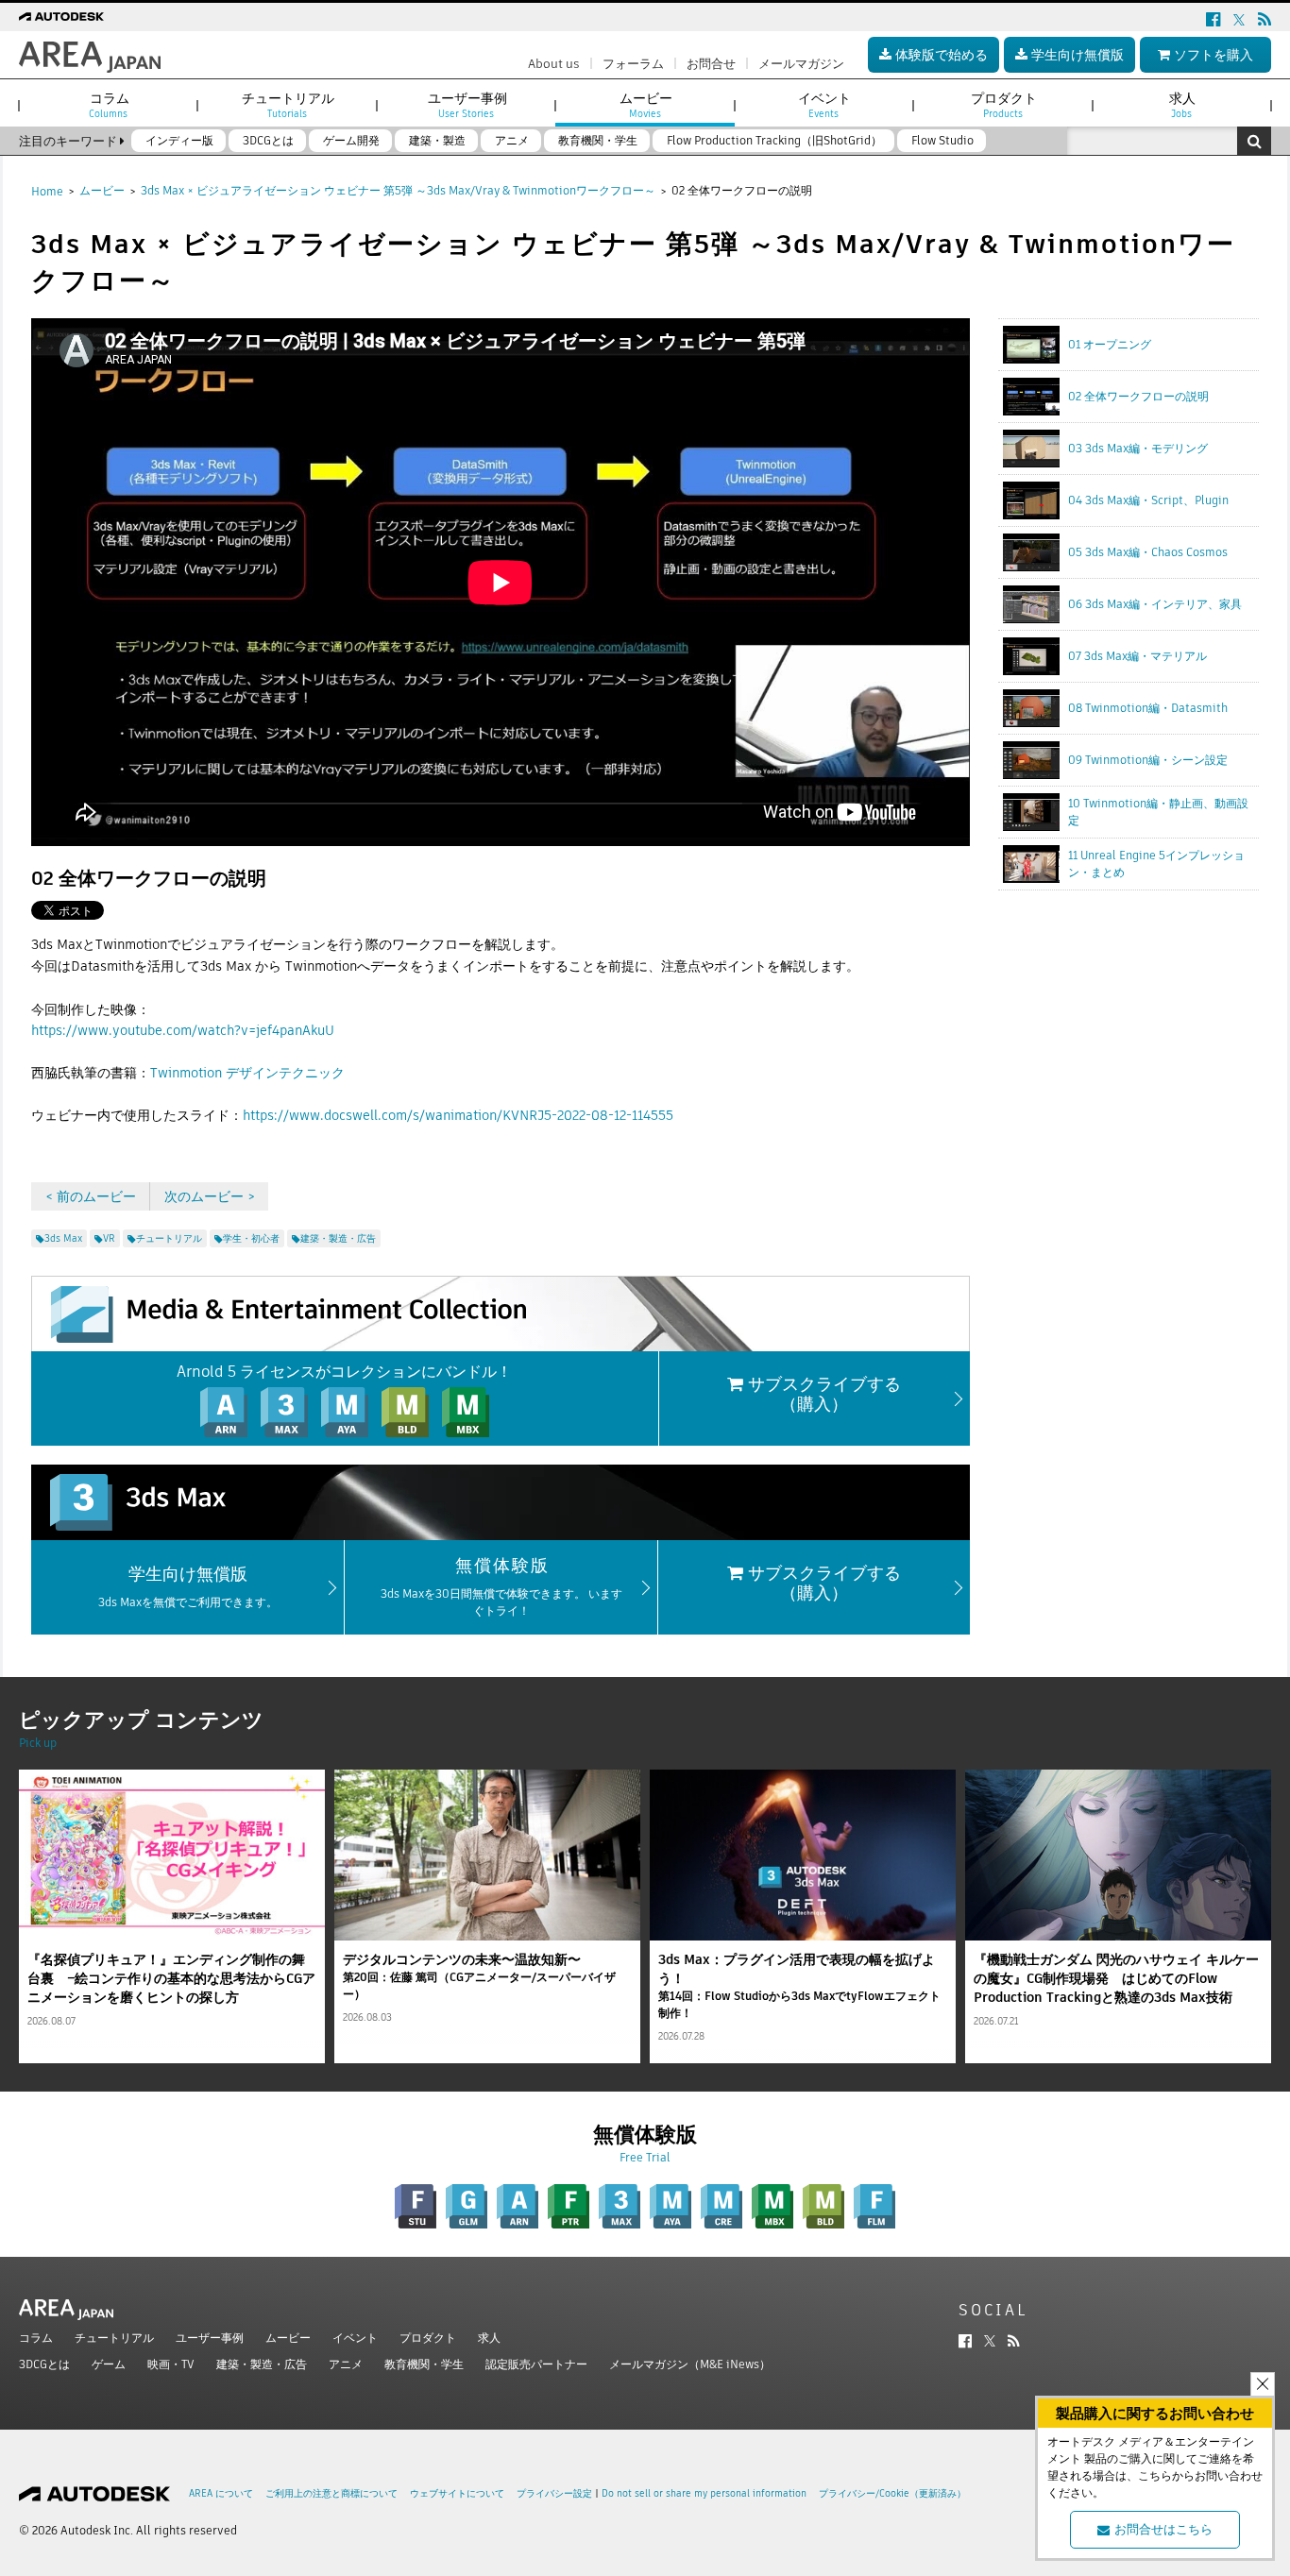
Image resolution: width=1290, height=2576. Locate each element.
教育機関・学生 (424, 2364)
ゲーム (109, 2364)
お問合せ (711, 64)
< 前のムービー (91, 1196)
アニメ (346, 2364)
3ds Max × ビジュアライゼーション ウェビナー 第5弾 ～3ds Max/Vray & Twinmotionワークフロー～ (398, 190)
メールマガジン (801, 64)
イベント (355, 2338)
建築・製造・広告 (262, 2364)
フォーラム (633, 64)
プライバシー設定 (554, 2493)
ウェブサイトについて (457, 2493)
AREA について (221, 2493)
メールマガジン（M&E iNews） (690, 2364)
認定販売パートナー (536, 2364)
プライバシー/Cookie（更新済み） (892, 2493)
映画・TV (171, 2364)
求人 (489, 2338)
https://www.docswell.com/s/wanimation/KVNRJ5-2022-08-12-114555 (458, 1115)
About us (554, 64)
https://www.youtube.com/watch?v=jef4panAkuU (183, 1030)
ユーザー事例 (210, 2338)
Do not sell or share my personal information (704, 2493)
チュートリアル (114, 2338)
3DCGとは (44, 2364)
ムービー (102, 190)
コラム (36, 2338)
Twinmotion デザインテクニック (247, 1073)
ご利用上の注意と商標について (331, 2493)
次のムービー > (210, 1196)
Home (47, 191)
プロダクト (428, 2338)
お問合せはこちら (1163, 2529)
